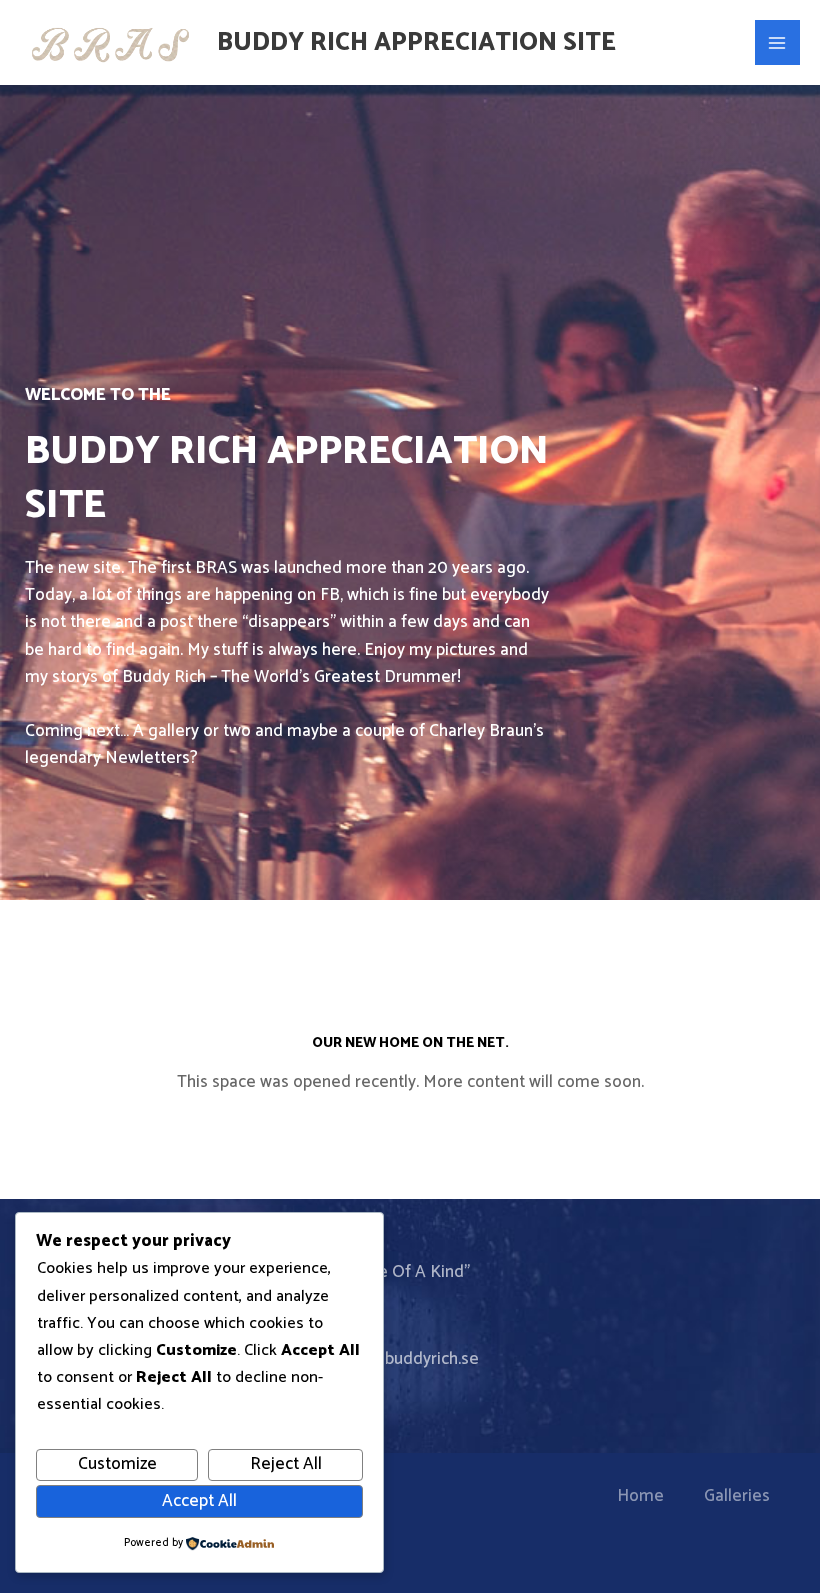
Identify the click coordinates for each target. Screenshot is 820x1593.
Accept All (199, 1501)
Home (640, 1496)
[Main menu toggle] (778, 43)
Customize (117, 1464)
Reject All (286, 1464)
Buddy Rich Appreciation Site (416, 43)
